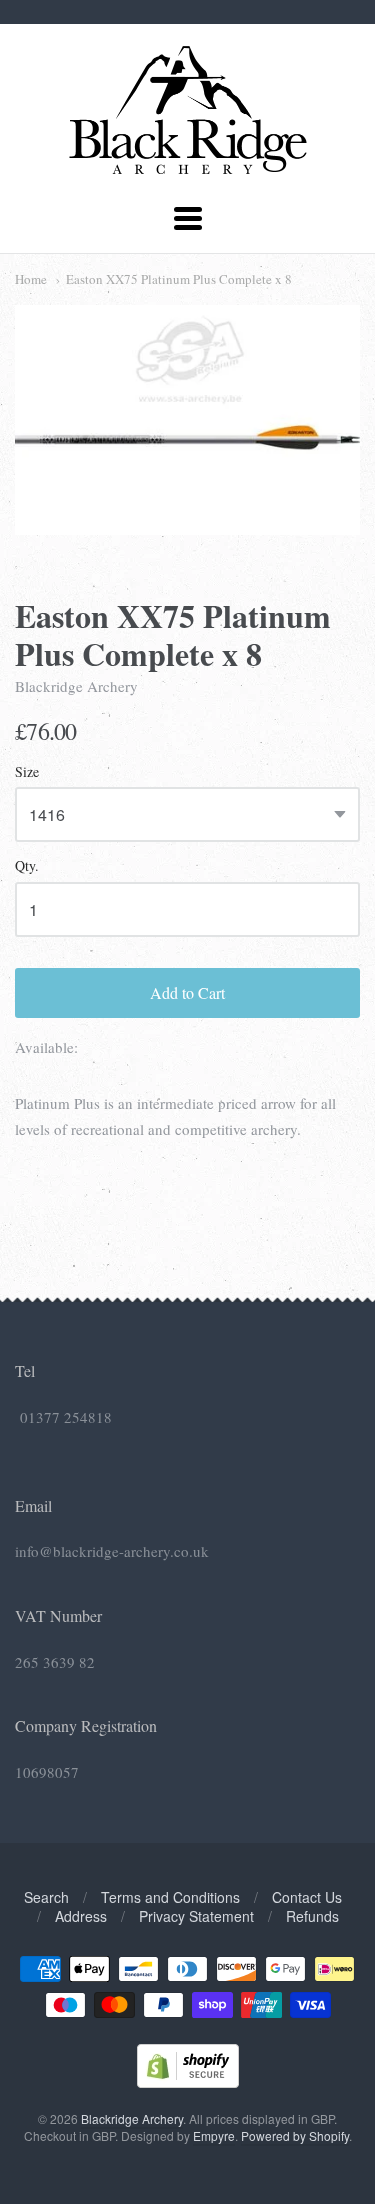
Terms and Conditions (170, 1897)
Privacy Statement (196, 1916)
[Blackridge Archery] (187, 166)
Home (31, 279)
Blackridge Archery (76, 686)
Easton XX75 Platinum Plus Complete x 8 (179, 279)
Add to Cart (187, 992)
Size (27, 772)
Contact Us (307, 1897)
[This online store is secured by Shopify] (188, 2081)
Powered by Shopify (295, 2135)
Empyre (214, 2135)
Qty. (27, 866)
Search (46, 1897)
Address (81, 1916)
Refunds (312, 1916)
